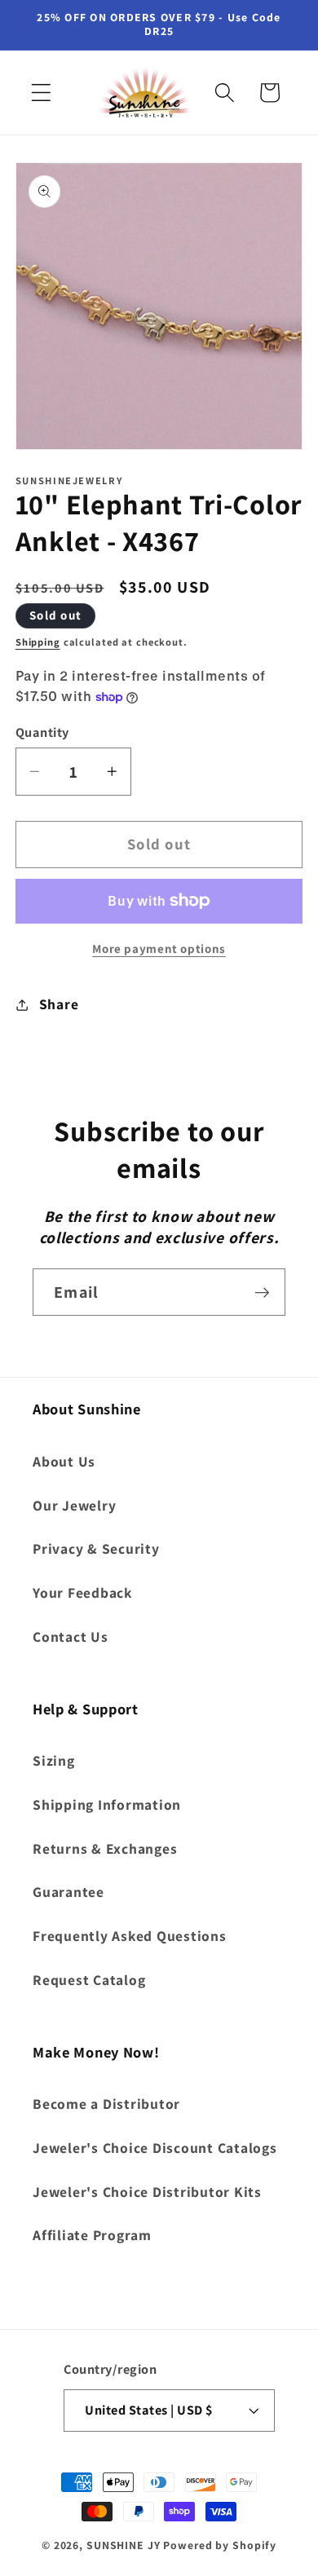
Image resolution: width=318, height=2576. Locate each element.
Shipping (38, 642)
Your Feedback (82, 1592)
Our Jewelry (74, 1505)
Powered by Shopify (220, 2545)
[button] (41, 93)
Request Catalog (89, 1980)
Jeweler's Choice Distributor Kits (147, 2192)
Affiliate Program (92, 2235)
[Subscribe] (262, 1292)
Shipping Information (107, 1804)
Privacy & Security (96, 1548)
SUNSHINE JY (124, 2545)
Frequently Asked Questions (130, 1936)
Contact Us (71, 1636)
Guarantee (68, 1892)
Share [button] (59, 1004)
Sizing (54, 1760)
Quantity (42, 732)
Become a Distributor (106, 2104)
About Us (64, 1461)
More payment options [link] (159, 948)
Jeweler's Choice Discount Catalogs (155, 2148)
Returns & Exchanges (105, 1848)
